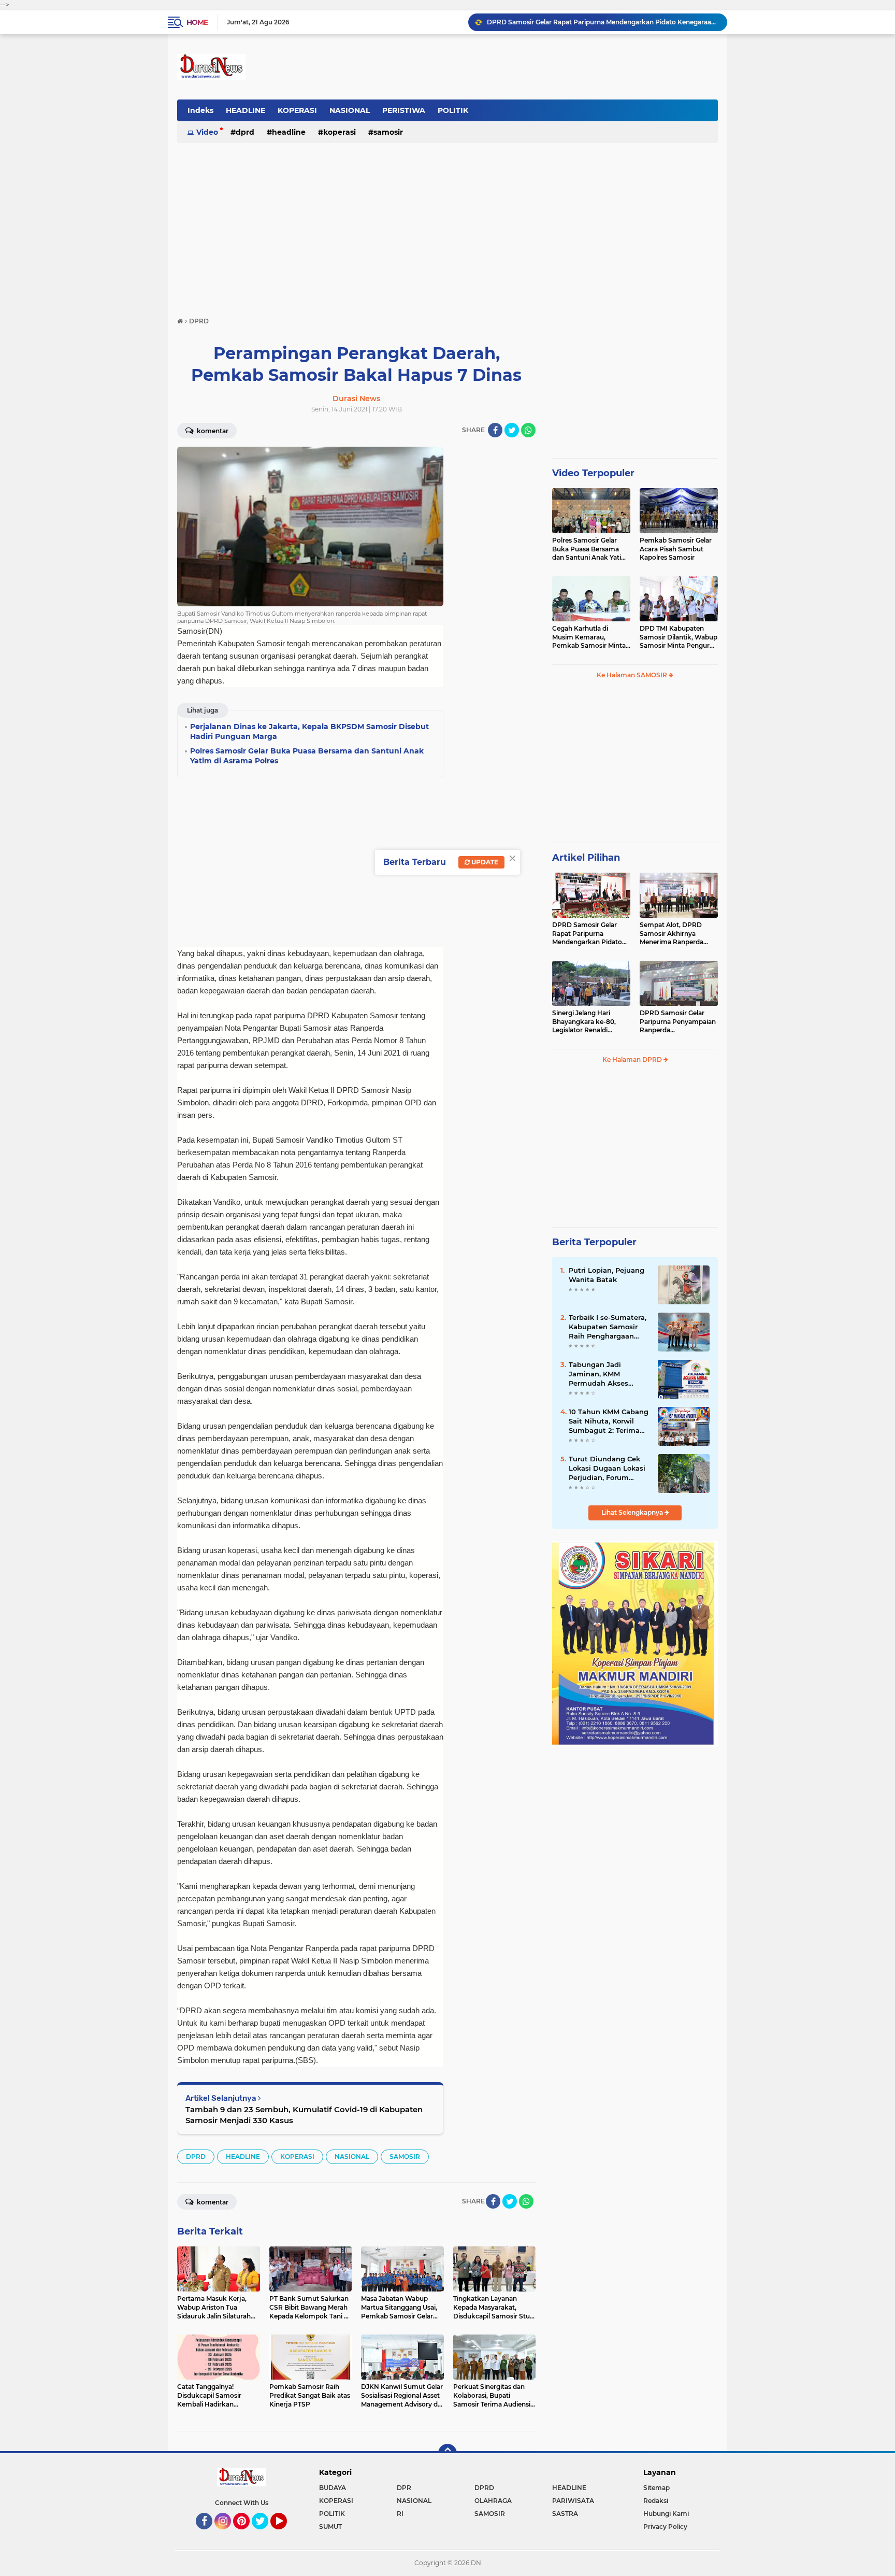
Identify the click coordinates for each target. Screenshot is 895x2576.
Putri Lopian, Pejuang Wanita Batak (607, 1275)
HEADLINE (246, 110)
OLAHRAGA (493, 2501)
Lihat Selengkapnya (633, 1512)
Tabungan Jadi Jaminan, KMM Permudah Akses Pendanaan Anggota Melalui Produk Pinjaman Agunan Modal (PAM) (605, 1374)
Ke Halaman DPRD (633, 1059)
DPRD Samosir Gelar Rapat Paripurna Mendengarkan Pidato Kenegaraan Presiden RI (590, 934)
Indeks (200, 110)
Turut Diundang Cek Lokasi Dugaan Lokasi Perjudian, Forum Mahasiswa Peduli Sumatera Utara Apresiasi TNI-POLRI (607, 1469)
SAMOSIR (388, 132)
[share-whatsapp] (528, 430)
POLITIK (453, 110)
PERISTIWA (404, 110)
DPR (404, 2488)
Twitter (265, 2534)
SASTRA (565, 2514)
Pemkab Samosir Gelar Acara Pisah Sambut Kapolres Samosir (676, 549)
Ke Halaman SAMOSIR (633, 675)
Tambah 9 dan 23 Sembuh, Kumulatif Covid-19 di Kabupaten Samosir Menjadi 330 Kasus (304, 2115)
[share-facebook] (495, 430)
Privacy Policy (665, 2527)
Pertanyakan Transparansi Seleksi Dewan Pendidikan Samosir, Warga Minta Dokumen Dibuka (602, 22)
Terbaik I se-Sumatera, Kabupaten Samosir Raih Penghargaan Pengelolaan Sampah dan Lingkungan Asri (608, 1327)
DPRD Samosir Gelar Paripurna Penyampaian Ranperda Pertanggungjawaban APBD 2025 (678, 1022)
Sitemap (656, 2488)
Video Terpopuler (593, 473)
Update (484, 862)
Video (207, 132)
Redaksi (656, 2501)
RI (400, 2514)
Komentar (212, 431)
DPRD (245, 132)
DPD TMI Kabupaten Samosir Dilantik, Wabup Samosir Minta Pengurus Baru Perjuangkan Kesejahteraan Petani (679, 637)
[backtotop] (447, 2453)
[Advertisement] (447, 225)
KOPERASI (297, 110)
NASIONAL (350, 110)
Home (197, 22)
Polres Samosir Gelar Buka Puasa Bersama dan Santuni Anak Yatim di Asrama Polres (590, 549)
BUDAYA (333, 2488)
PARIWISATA (573, 2501)
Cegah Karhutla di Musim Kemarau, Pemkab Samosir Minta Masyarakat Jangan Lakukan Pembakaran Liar (589, 637)
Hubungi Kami (666, 2514)
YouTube (286, 2534)
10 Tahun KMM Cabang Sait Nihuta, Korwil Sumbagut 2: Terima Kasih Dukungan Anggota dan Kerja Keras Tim (609, 1421)
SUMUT (330, 2527)
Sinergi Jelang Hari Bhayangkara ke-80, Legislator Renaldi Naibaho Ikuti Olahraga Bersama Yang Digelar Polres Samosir (588, 1022)
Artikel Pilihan (586, 858)
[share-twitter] (512, 430)
